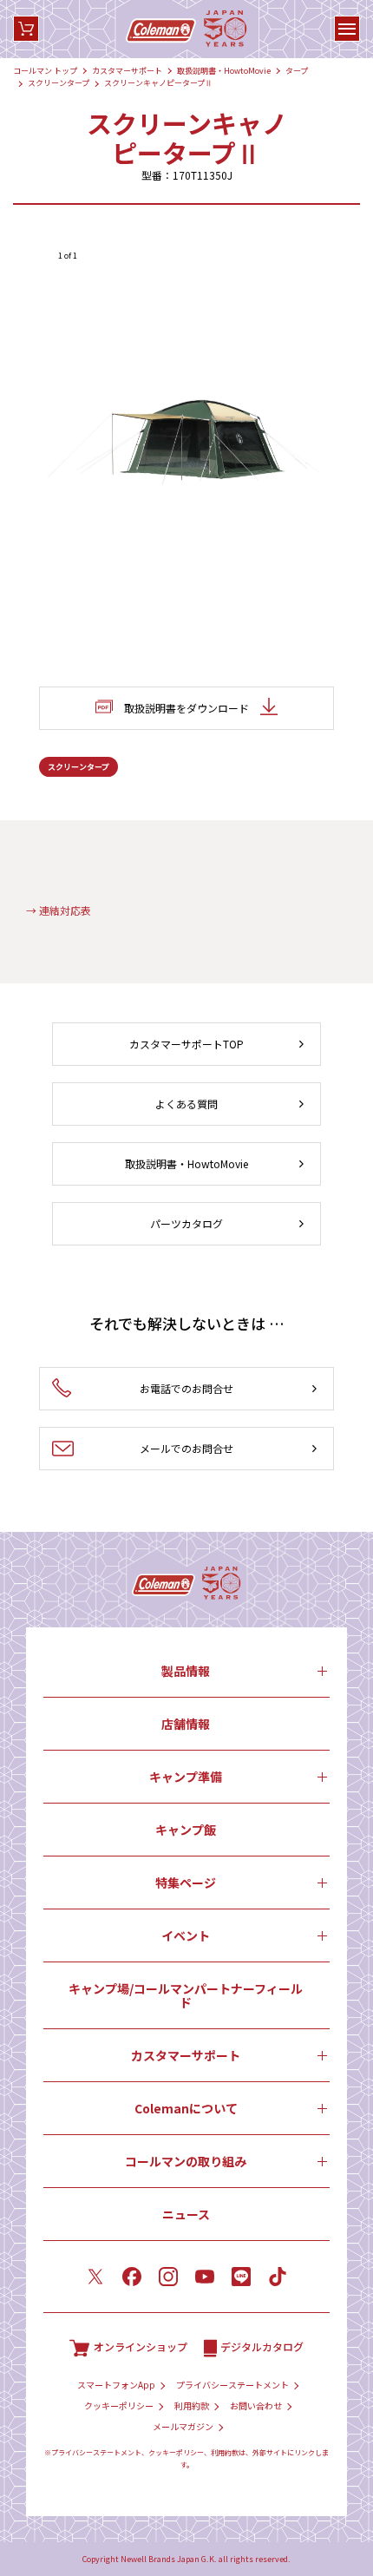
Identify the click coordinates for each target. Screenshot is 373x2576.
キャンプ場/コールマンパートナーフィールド (186, 1995)
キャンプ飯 (186, 1830)
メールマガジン (183, 2427)
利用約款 (192, 2406)
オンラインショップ (141, 2346)
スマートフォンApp (116, 2385)
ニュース (186, 2214)
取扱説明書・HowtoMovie (224, 71)
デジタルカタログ (262, 2346)
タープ (297, 71)
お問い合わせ (256, 2406)
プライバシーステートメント (232, 2385)
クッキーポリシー (119, 2406)
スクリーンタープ (59, 83)
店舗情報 (186, 1724)
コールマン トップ (45, 71)
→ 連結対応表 (59, 910)
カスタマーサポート (127, 71)
